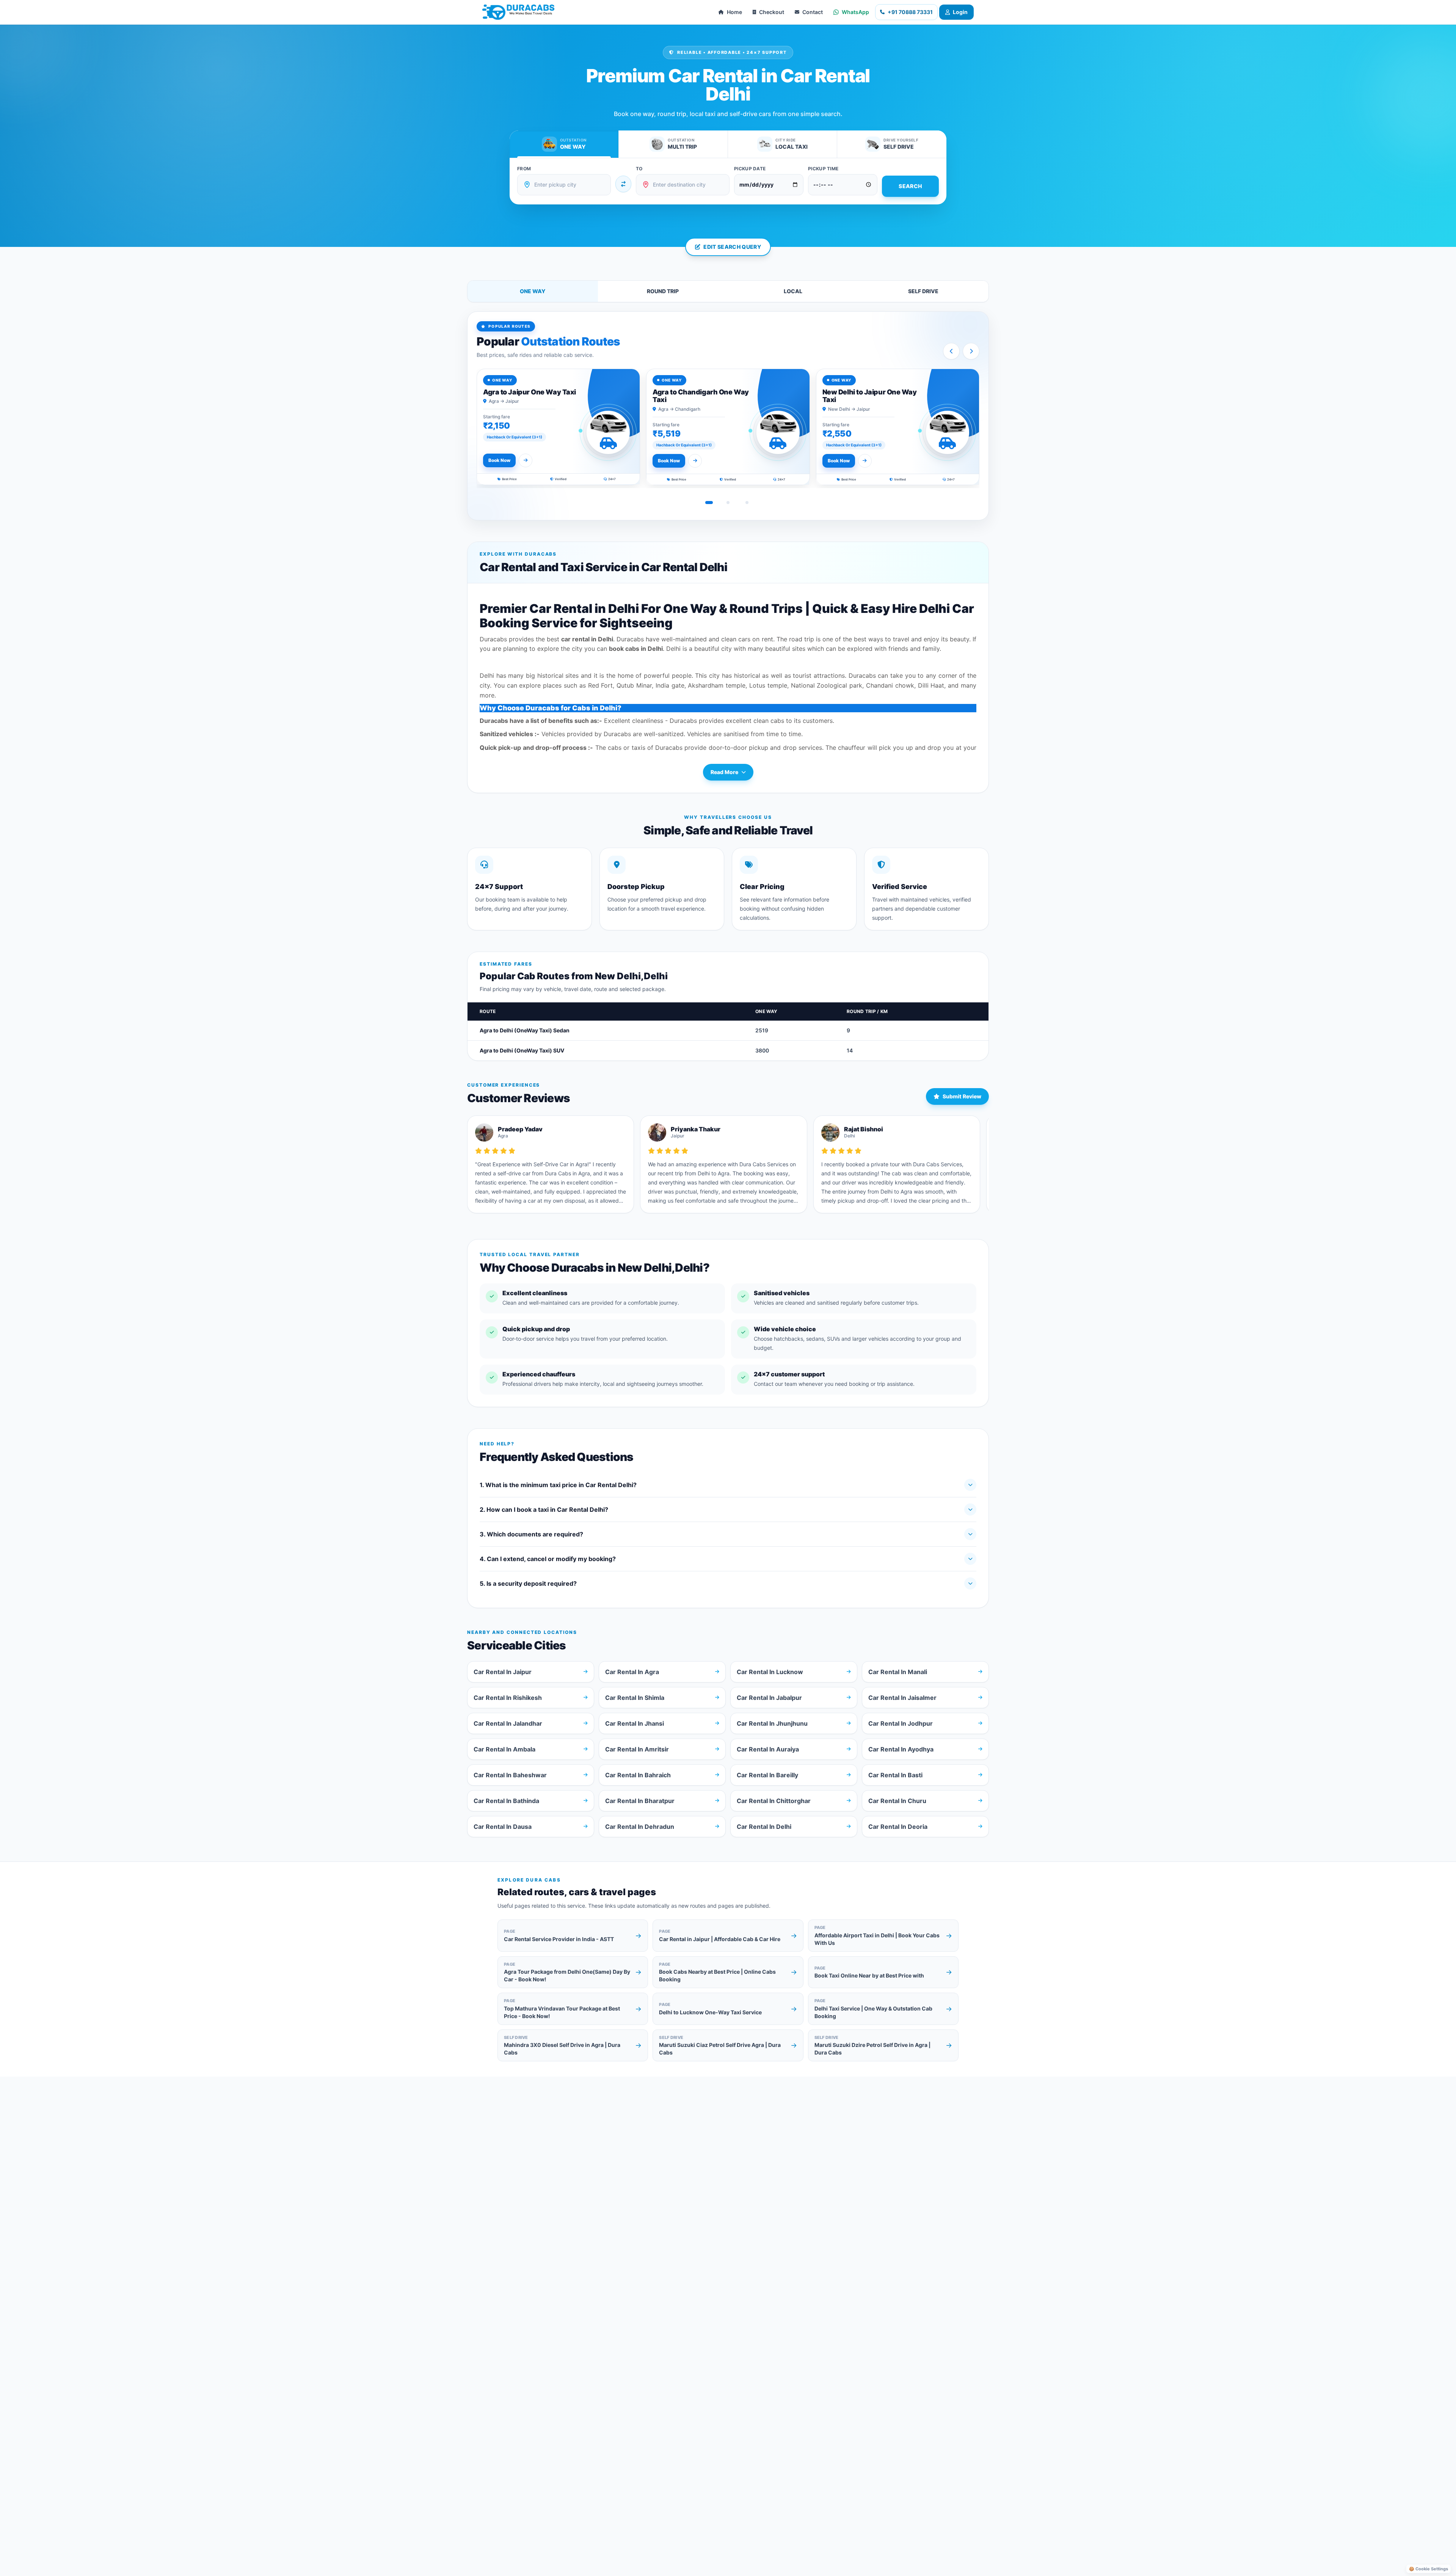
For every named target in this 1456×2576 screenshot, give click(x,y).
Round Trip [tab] (663, 291)
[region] (728, 428)
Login (960, 12)
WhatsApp (855, 12)
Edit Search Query (732, 247)
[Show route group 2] (728, 503)
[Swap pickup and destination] (623, 184)
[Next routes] (971, 351)
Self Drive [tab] (923, 291)
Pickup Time (823, 169)
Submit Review (962, 1096)
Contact (813, 12)
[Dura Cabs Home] (518, 12)
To (639, 169)
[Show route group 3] (747, 503)
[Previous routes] (951, 351)
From (524, 169)
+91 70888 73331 (910, 12)
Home (734, 12)
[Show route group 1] (709, 503)
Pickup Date (750, 169)
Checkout (772, 12)
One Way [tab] (533, 291)
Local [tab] (793, 291)
